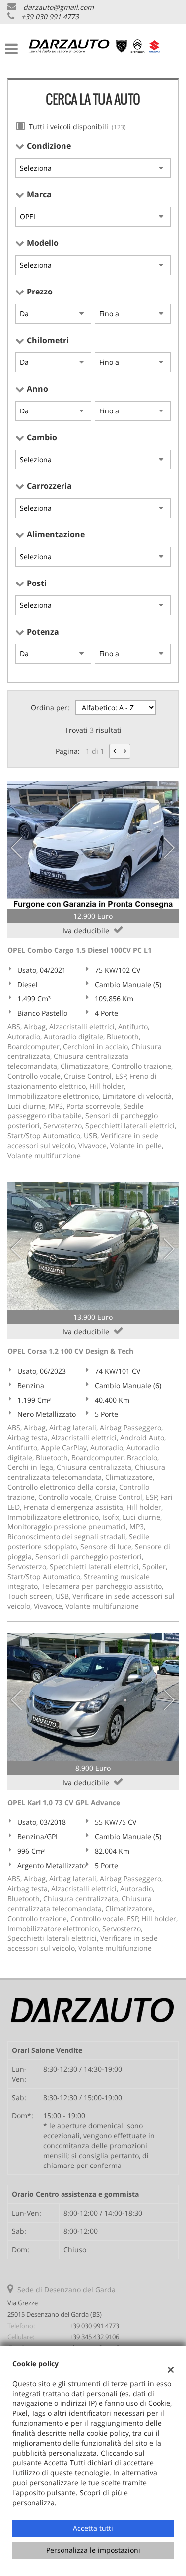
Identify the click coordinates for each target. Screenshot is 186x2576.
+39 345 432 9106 (94, 2337)
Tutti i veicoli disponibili (77, 127)
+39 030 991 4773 (50, 17)
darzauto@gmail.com (59, 7)
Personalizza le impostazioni (93, 2550)
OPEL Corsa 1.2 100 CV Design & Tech (70, 1351)
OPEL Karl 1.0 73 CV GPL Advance (64, 1802)
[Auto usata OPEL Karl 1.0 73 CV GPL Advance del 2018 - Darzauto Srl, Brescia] (93, 1697)
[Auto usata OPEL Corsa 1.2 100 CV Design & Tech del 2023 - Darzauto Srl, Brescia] (93, 1246)
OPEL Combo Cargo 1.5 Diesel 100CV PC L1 (80, 950)
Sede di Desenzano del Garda (66, 2290)
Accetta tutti (93, 2528)
